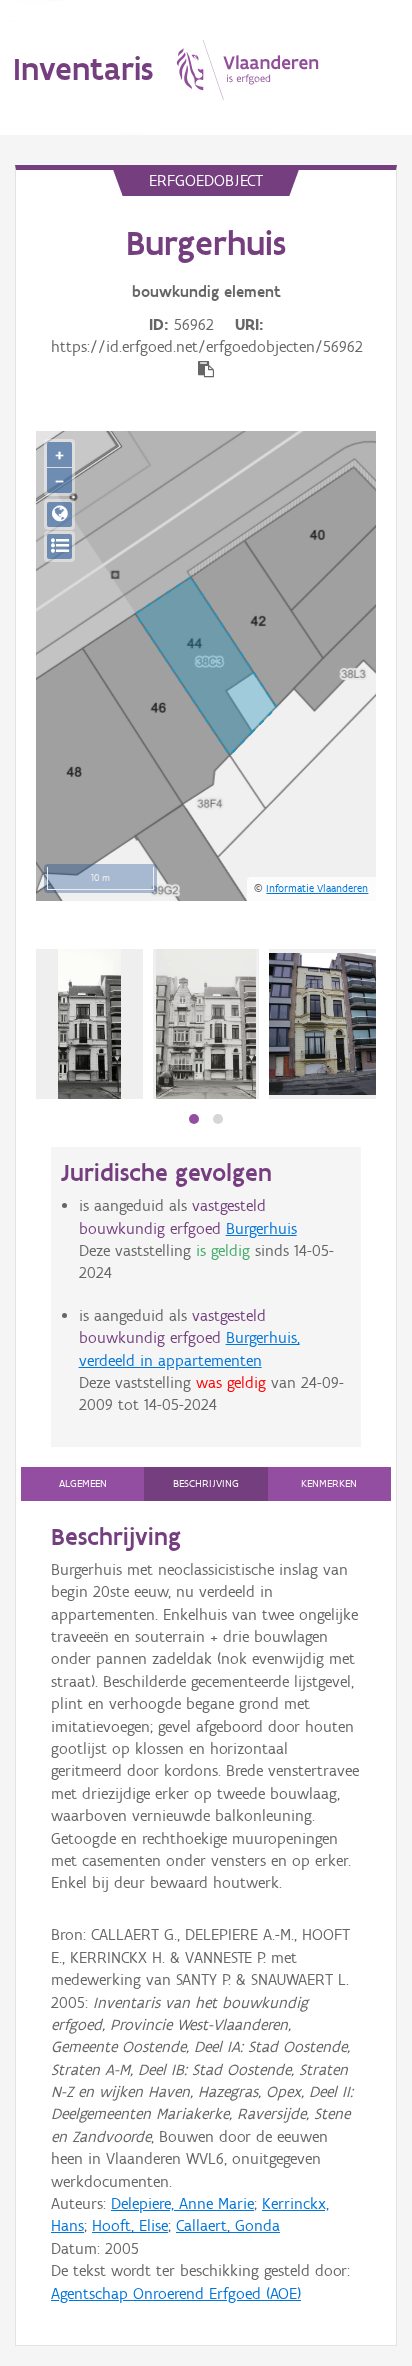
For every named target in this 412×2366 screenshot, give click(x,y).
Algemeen (83, 1483)
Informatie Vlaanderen (317, 888)
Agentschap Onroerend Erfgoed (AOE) (176, 2293)
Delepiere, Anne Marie (182, 2203)
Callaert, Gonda (228, 2225)
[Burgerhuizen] (206, 1024)
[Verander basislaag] (59, 546)
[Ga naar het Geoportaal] (59, 514)
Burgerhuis (261, 1228)
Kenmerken (329, 1483)
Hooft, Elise (130, 2225)
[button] (194, 1119)
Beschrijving (206, 1483)
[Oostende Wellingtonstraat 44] (89, 1024)
